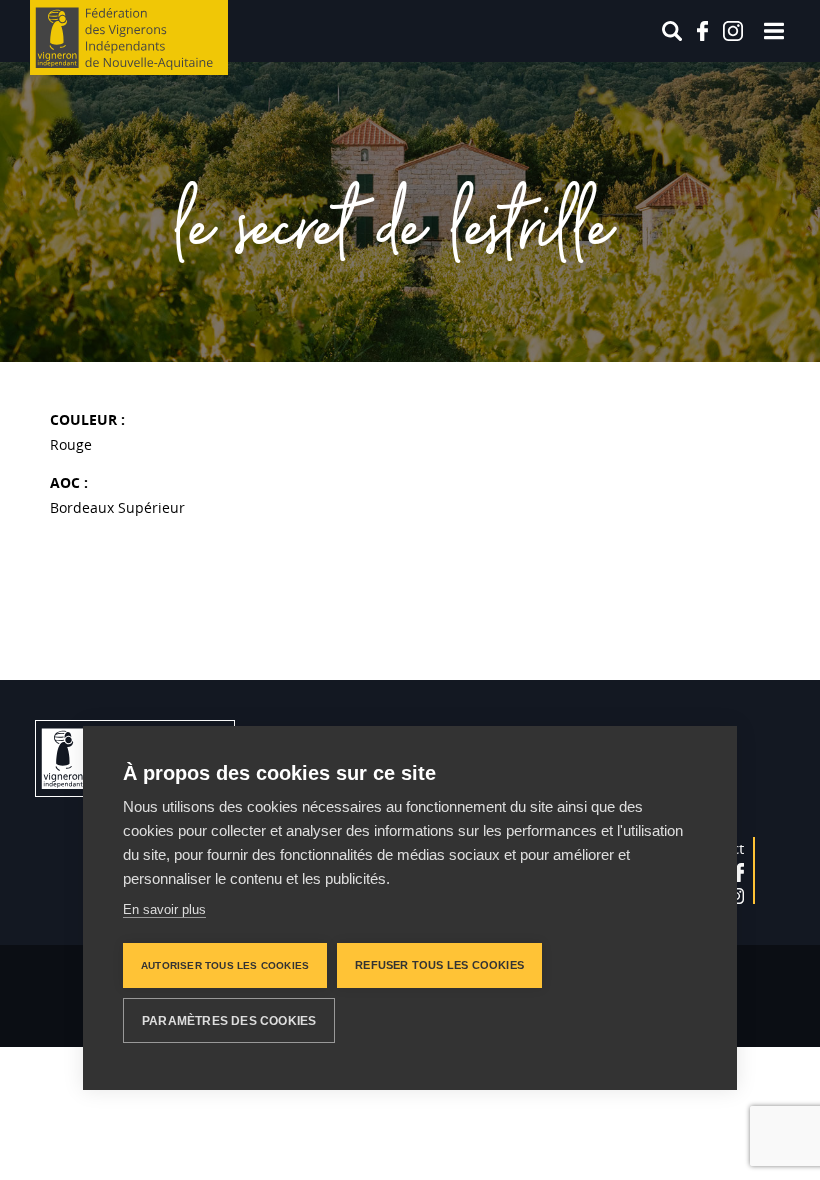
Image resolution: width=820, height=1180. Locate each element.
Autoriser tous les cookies (225, 965)
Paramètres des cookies (229, 1021)
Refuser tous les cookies (439, 965)
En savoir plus (164, 909)
